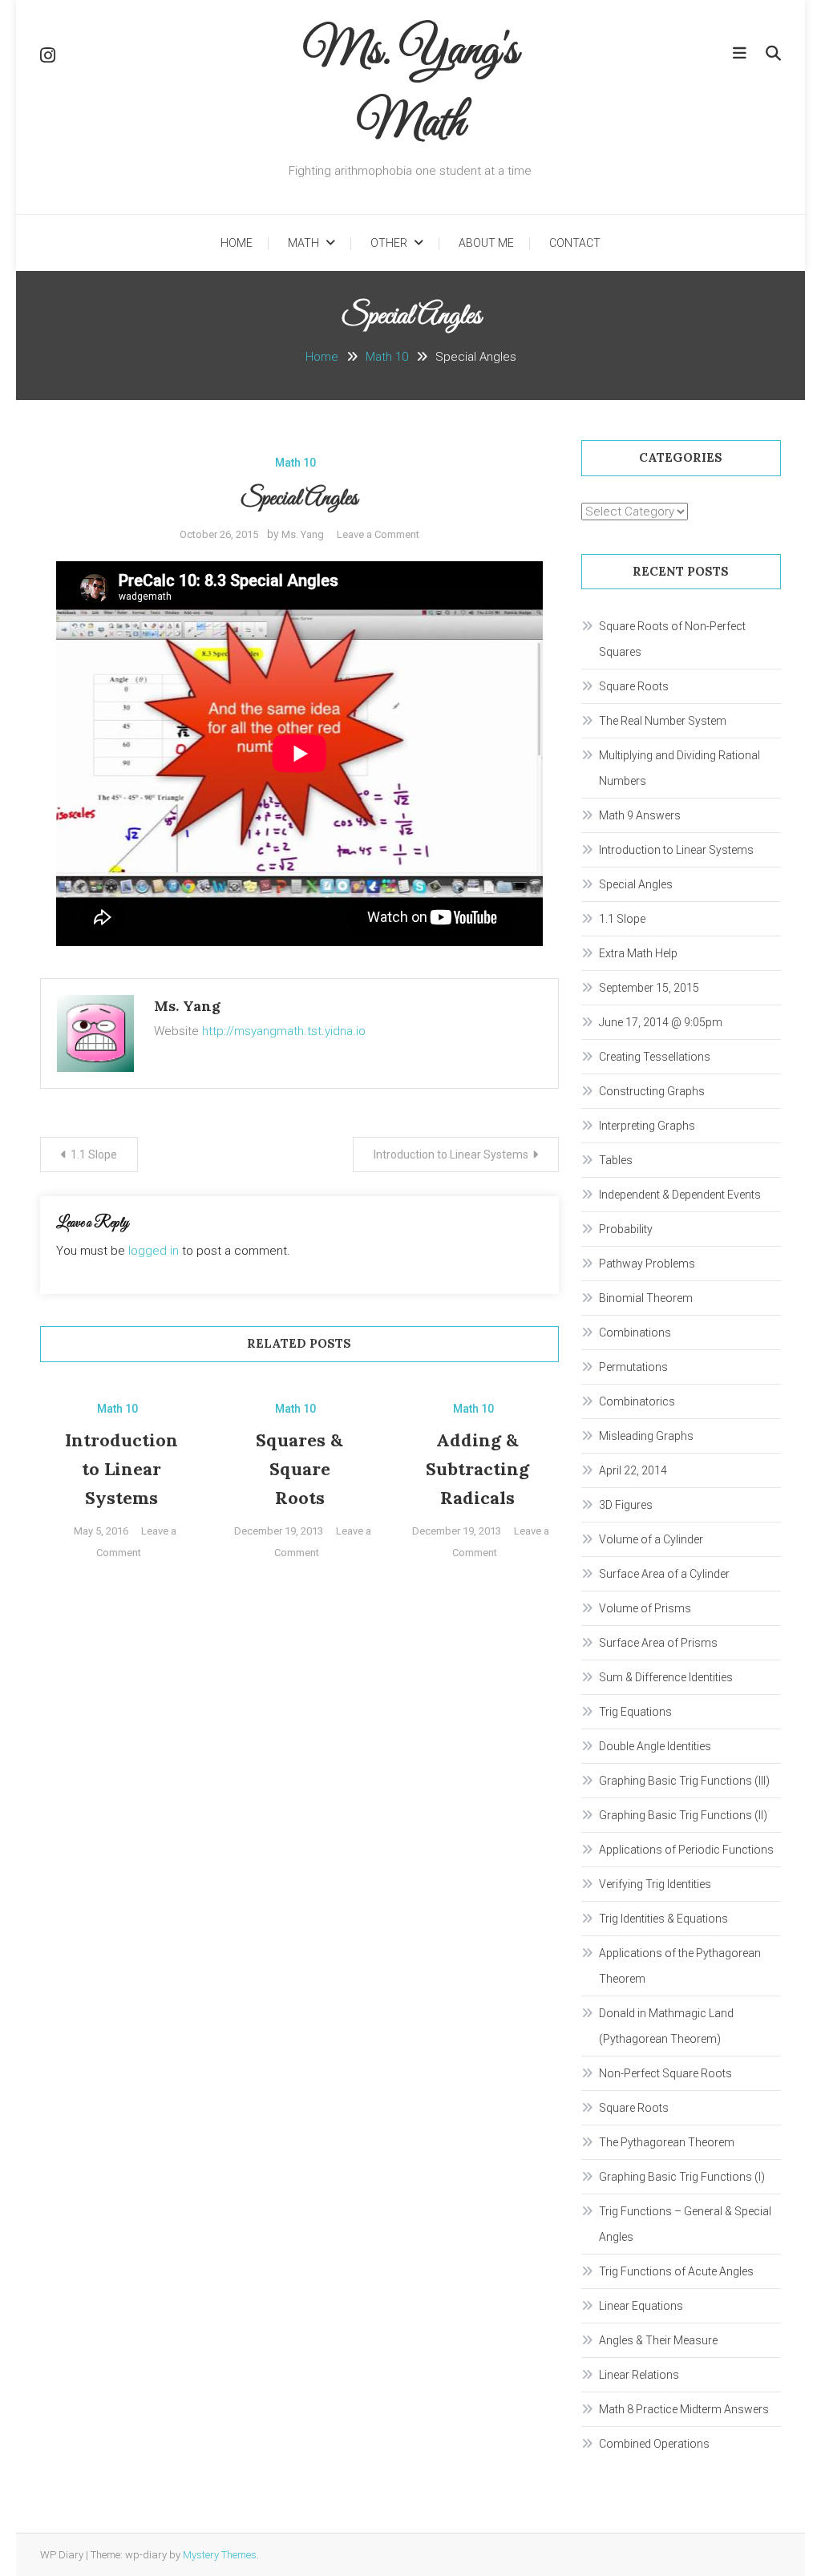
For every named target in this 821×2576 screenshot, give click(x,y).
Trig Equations (635, 1712)
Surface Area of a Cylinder (664, 1574)
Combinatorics (637, 1401)
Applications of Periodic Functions (686, 1850)
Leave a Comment (378, 534)
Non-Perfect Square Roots (665, 2073)
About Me (486, 243)
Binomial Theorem (646, 1298)
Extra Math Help (638, 953)
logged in (154, 1251)
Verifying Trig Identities (655, 1884)
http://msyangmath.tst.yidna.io (284, 1031)
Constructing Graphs (652, 1091)
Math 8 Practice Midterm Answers (684, 2409)
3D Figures (626, 1505)
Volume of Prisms (645, 1608)
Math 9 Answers (640, 815)
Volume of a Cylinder (651, 1539)
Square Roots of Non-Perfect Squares (672, 639)
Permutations (633, 1367)
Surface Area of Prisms (658, 1643)
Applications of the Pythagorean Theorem (680, 1966)
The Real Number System (663, 721)
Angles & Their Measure (658, 2340)
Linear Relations (639, 2375)
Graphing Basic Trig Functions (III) (684, 1781)
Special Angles (636, 884)
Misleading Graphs (646, 1436)
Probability (626, 1229)
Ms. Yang (303, 534)
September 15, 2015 (649, 988)
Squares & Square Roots (299, 1469)
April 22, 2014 (633, 1470)
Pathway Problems (647, 1264)
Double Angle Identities (655, 1746)
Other (389, 243)
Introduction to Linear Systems (451, 1155)
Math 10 (295, 463)
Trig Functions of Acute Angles (676, 2271)
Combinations (635, 1332)
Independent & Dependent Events (680, 1195)
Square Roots (634, 686)
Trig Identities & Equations (663, 1919)
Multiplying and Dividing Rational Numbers (679, 768)
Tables (616, 1160)
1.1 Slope (94, 1155)
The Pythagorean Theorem (667, 2142)
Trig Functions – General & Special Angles (685, 2224)
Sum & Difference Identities (666, 1677)
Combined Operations (654, 2444)
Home (237, 243)
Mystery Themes (220, 2555)
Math (303, 243)
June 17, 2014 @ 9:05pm (661, 1022)
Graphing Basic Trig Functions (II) (683, 1815)
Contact (575, 243)
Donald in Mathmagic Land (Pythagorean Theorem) (666, 2026)
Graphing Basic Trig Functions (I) (682, 2177)
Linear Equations (641, 2306)
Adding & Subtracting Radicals (477, 1469)
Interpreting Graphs (647, 1126)
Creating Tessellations (655, 1057)
